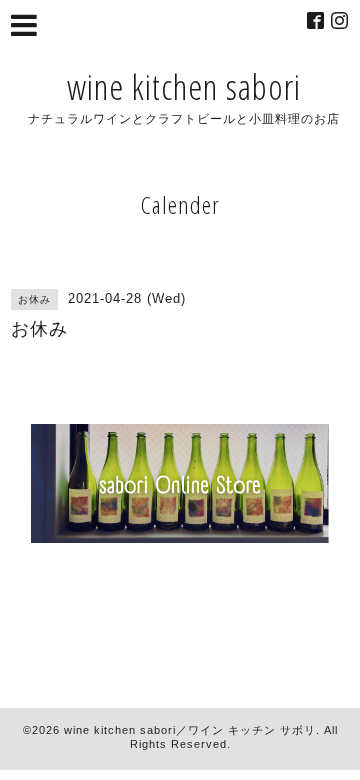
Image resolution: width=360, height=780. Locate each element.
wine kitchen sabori (184, 86)
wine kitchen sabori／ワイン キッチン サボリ (190, 730)
